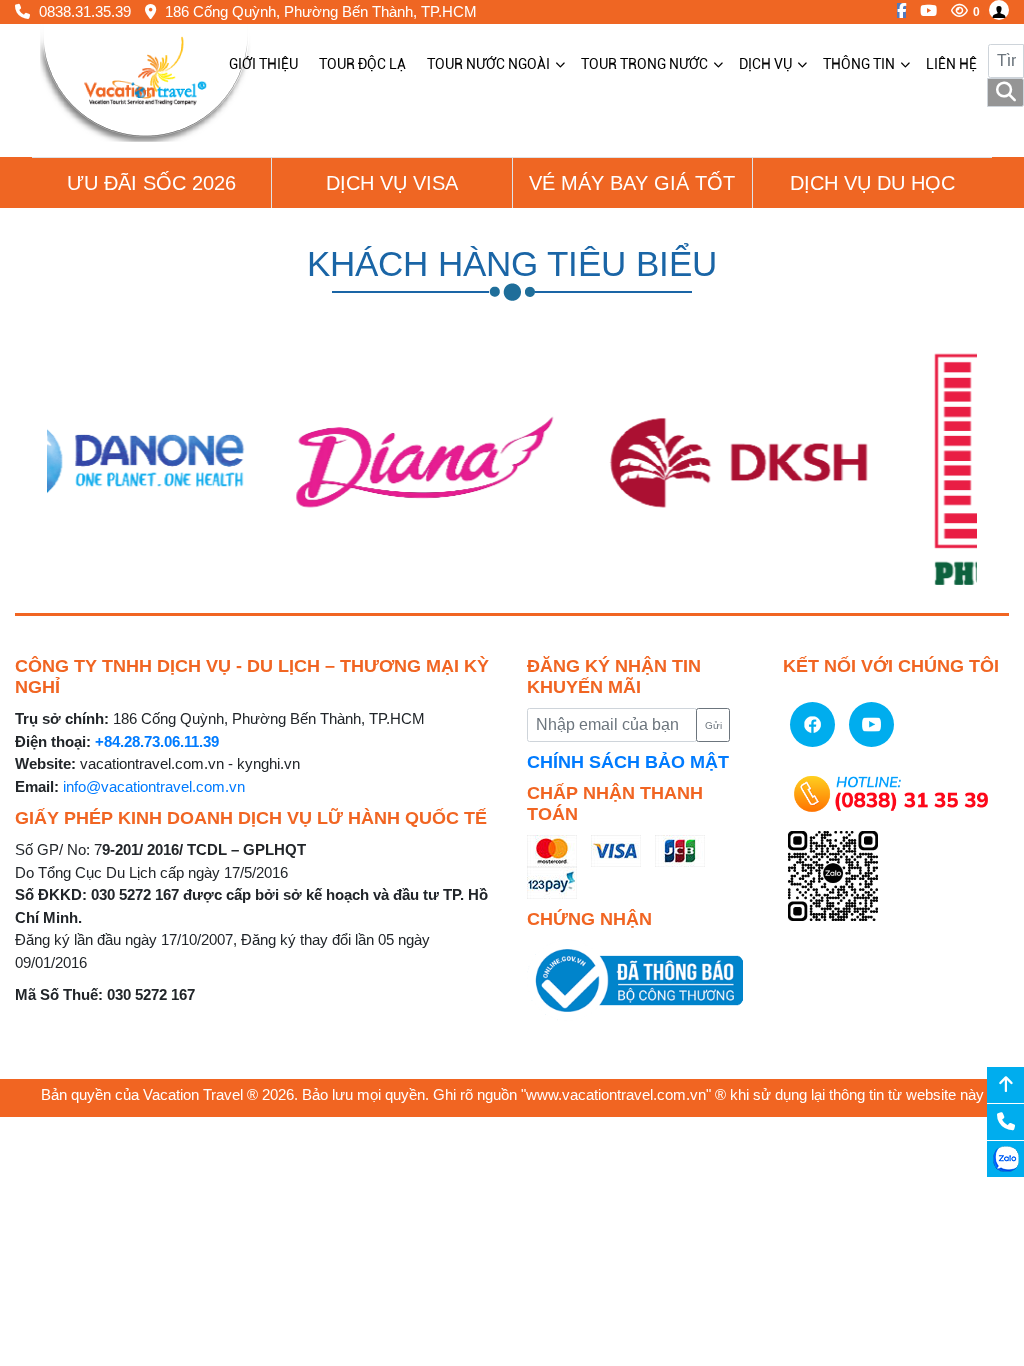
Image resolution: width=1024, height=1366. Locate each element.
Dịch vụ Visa (392, 183)
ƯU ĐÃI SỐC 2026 (151, 183)
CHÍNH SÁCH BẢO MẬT (628, 762)
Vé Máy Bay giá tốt (632, 183)
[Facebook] (896, 10)
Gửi (713, 725)
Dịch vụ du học (872, 183)
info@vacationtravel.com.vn (154, 786)
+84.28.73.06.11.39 (157, 741)
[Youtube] (923, 10)
